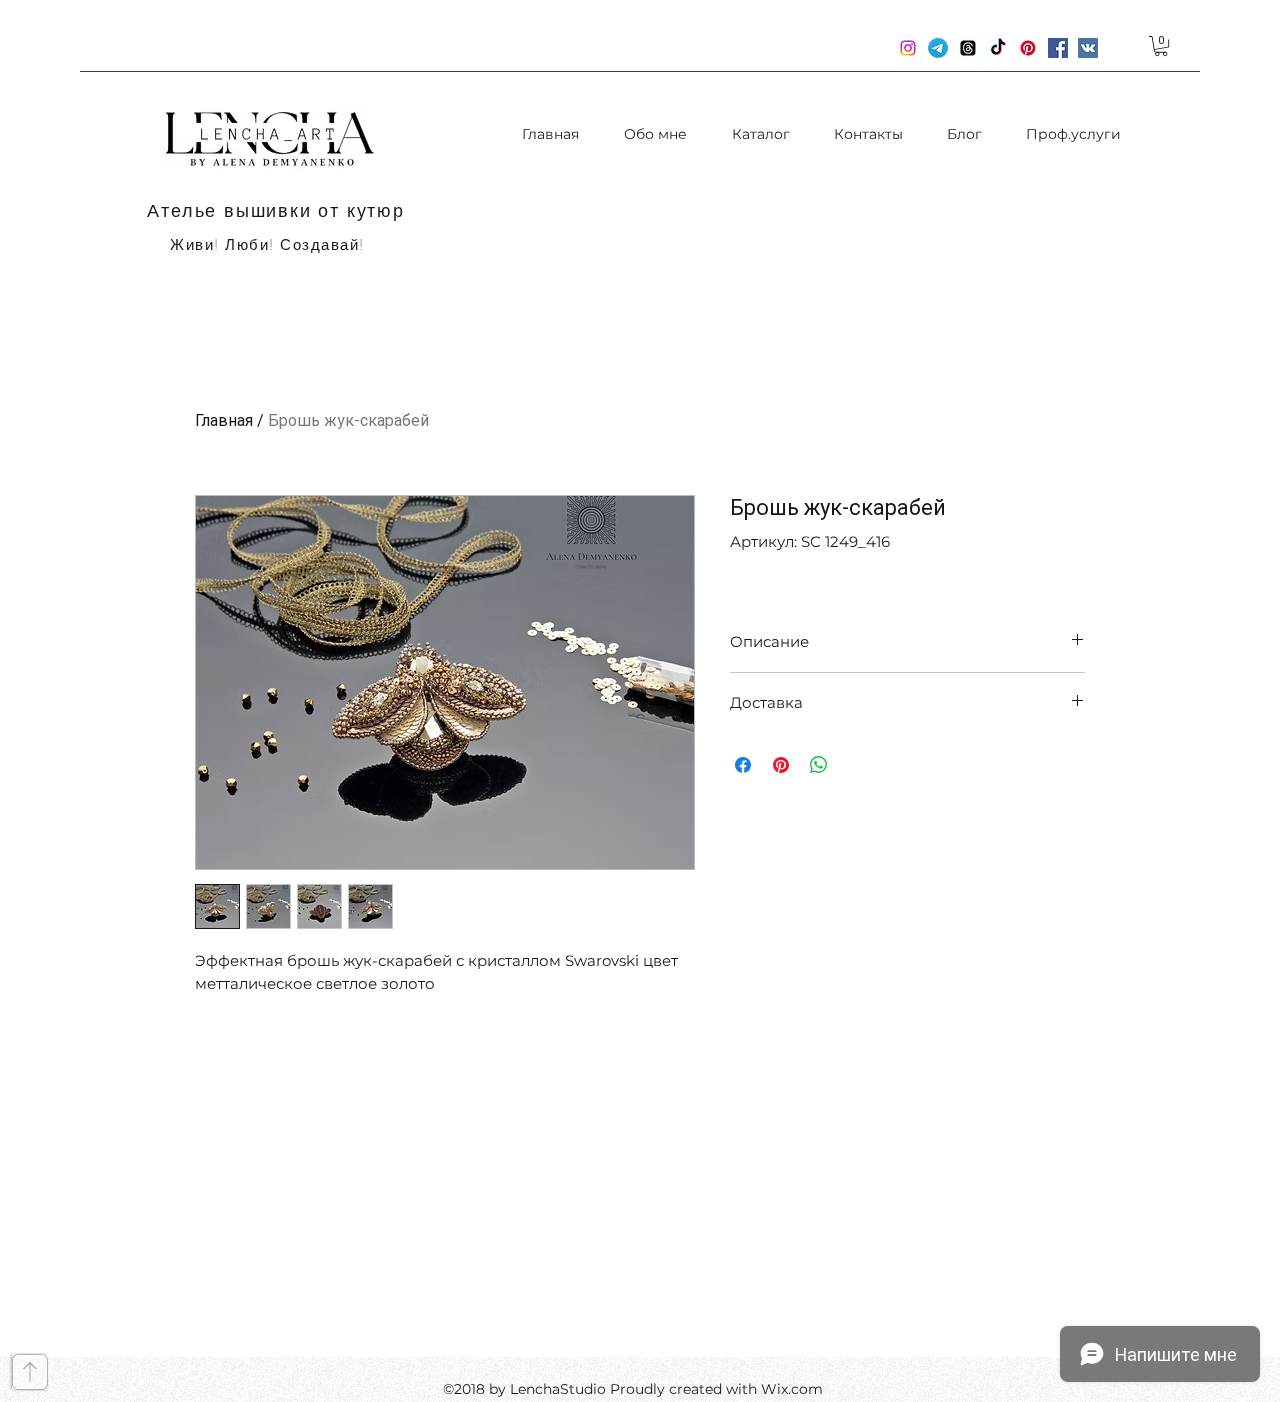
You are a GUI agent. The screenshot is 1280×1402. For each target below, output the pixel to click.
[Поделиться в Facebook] (743, 765)
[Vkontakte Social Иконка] (1088, 48)
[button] (1161, 46)
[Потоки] (968, 48)
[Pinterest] (1028, 48)
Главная (224, 420)
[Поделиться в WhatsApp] (819, 765)
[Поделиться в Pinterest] (781, 765)
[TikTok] (998, 48)
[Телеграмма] (938, 48)
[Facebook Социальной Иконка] (1058, 48)
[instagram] (908, 48)
